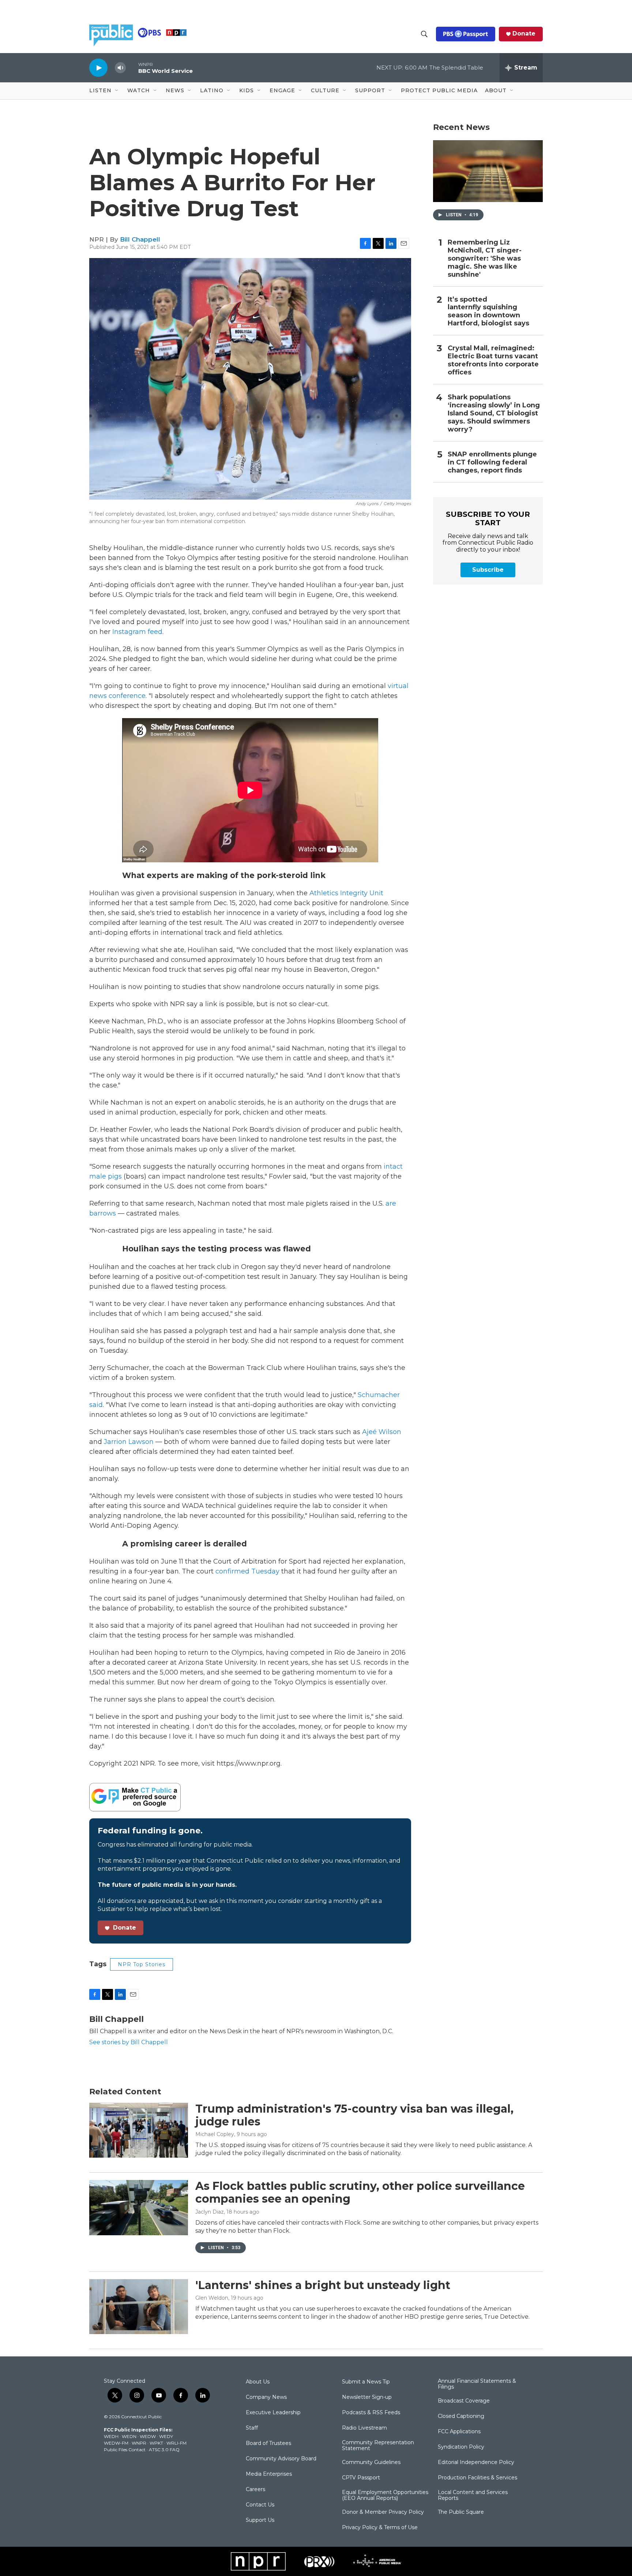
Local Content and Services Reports (473, 2495)
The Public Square (461, 2512)
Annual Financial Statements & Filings (477, 2384)
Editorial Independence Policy (476, 2463)
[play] (98, 68)
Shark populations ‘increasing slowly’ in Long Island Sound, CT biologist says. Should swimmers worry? (494, 413)
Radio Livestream (364, 2428)
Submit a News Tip (366, 2382)
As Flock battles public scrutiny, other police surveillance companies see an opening (360, 2192)
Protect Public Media (439, 90)
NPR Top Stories (142, 1964)
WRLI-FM (176, 2443)
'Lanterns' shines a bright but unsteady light (323, 2285)
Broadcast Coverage (464, 2401)
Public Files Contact (125, 2450)
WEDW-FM (116, 2443)
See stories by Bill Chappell (129, 2042)
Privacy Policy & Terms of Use (380, 2528)
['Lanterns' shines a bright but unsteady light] (139, 2307)
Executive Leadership (273, 2413)
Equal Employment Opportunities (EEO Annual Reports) (385, 2495)
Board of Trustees (268, 2444)
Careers (255, 2490)
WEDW (148, 2436)
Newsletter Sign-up (367, 2397)
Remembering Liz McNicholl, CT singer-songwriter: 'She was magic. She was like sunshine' (485, 259)
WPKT (156, 2443)
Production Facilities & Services (477, 2478)
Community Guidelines (371, 2463)
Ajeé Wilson (382, 1432)
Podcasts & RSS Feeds (371, 2413)
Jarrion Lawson (129, 1442)
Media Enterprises (269, 2474)
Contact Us (260, 2505)
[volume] (120, 68)
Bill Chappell (140, 239)
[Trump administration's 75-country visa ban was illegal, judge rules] (139, 2130)
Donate (524, 34)
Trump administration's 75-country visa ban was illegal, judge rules (354, 2115)
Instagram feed (137, 632)
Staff (252, 2428)
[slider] (132, 68)
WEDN (129, 2436)
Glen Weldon (212, 2298)
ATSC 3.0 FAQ (164, 2450)
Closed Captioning (461, 2416)
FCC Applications (459, 2432)
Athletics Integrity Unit (346, 893)
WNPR (139, 2443)
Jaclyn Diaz (210, 2212)
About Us (258, 2382)
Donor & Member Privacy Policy (383, 2512)
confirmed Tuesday (247, 1571)
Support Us (260, 2520)
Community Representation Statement (378, 2446)
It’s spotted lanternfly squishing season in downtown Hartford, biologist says (488, 312)
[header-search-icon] (424, 34)
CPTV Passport (361, 2478)
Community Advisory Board (281, 2459)
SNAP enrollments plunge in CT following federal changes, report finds (492, 462)
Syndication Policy (461, 2447)
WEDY (166, 2436)
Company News (266, 2397)
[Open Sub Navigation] (117, 91)
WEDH (111, 2436)
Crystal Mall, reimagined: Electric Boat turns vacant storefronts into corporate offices (493, 360)
